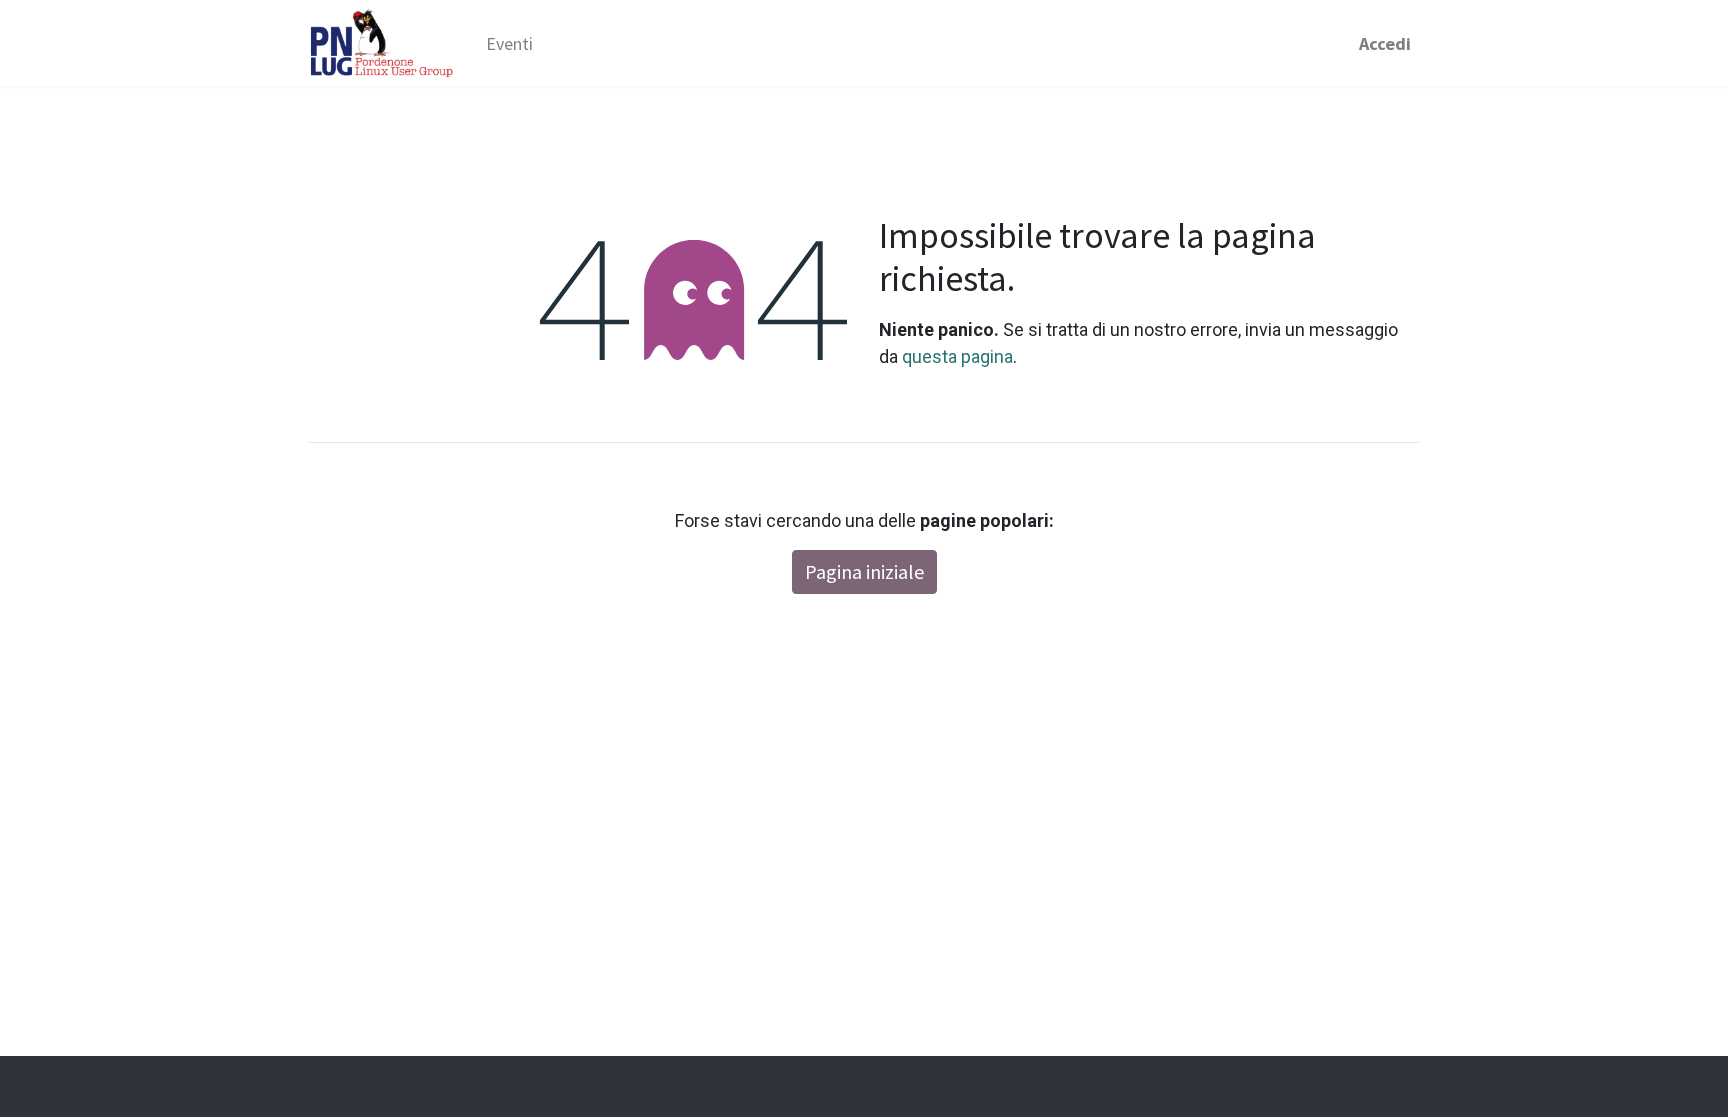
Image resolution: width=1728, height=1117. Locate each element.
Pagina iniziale (864, 571)
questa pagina (957, 356)
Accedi (1385, 43)
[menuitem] (509, 43)
